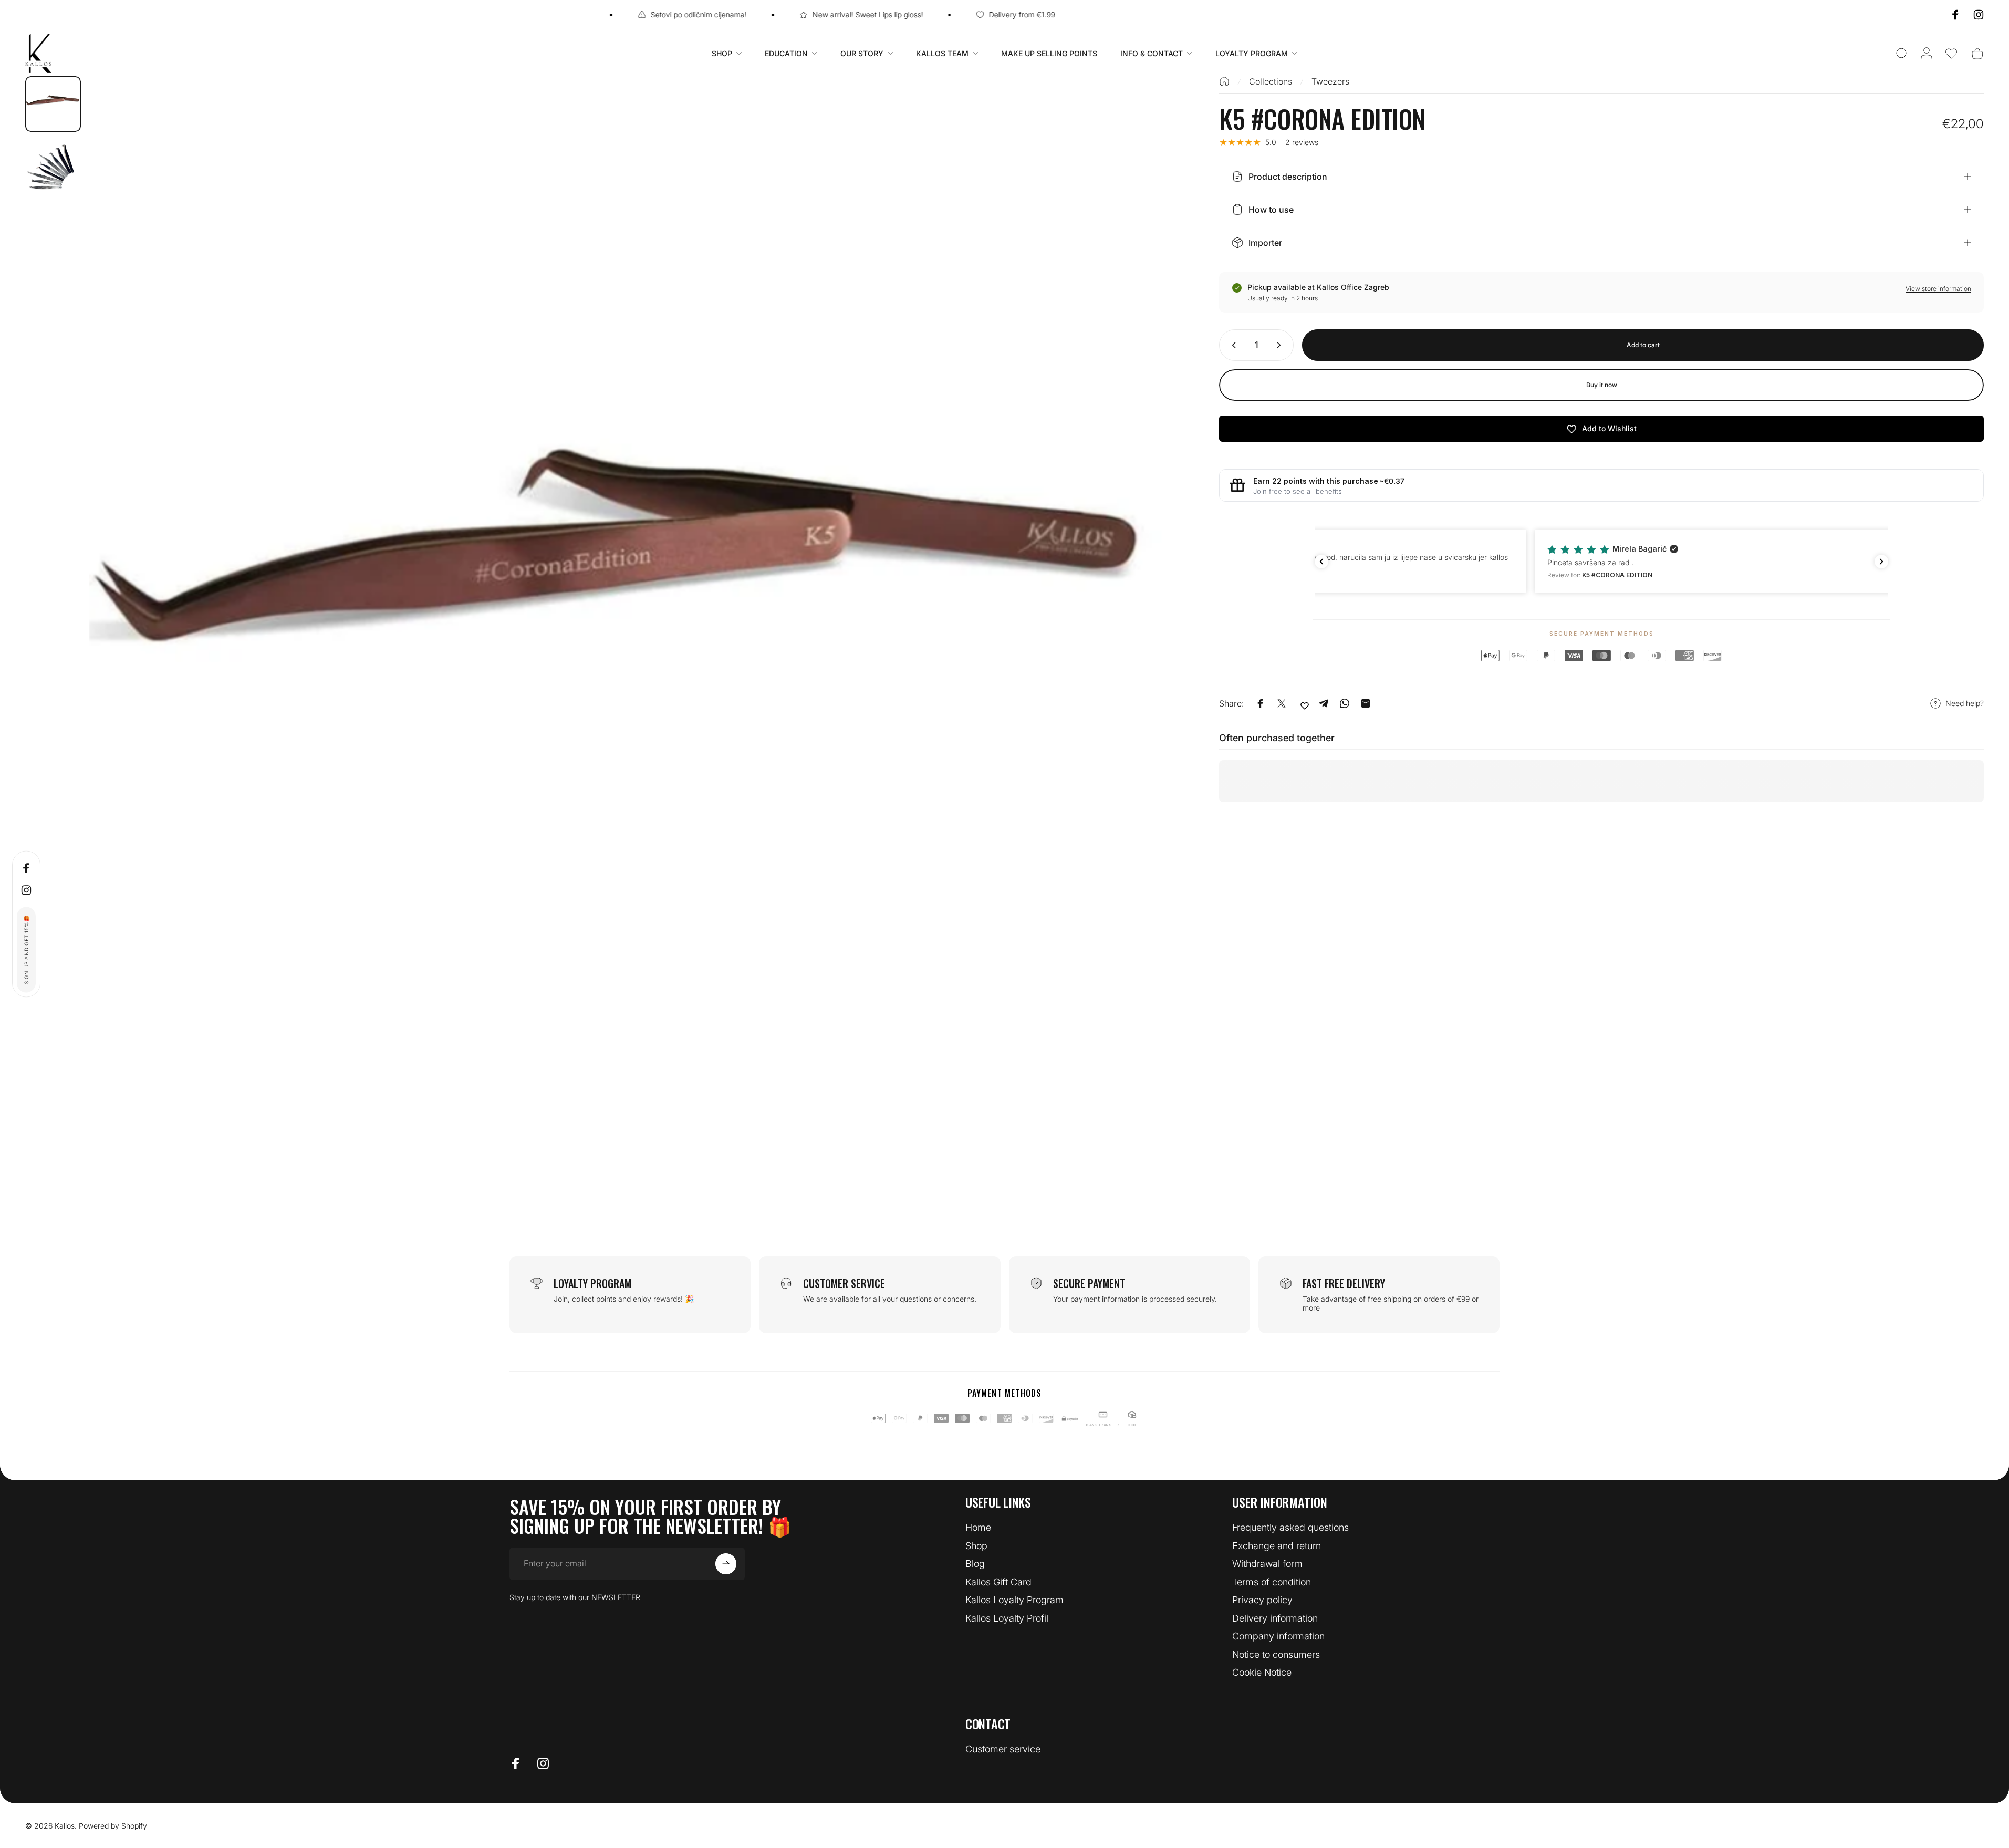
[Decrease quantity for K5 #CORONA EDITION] (1232, 345)
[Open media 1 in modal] (631, 618)
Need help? (1965, 703)
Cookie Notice (1262, 1672)
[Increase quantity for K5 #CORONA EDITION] (1281, 345)
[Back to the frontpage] (1224, 81)
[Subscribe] (726, 1564)
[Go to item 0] (53, 104)
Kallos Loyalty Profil (1007, 1618)
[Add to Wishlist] (1305, 705)
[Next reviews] (1881, 562)
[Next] (1144, 643)
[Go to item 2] (53, 168)
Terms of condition (1272, 1582)
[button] (1951, 54)
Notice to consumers (1276, 1654)
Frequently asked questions (1290, 1527)
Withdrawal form (1267, 1564)
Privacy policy (1262, 1600)
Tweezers (1330, 81)
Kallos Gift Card (998, 1582)
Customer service (1003, 1749)
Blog (975, 1564)
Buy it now (1602, 385)
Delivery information (1275, 1618)
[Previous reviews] (1321, 562)
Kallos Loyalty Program (1014, 1600)
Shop (976, 1546)
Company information (1278, 1636)
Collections (1271, 81)
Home (978, 1527)
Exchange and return (1277, 1546)
